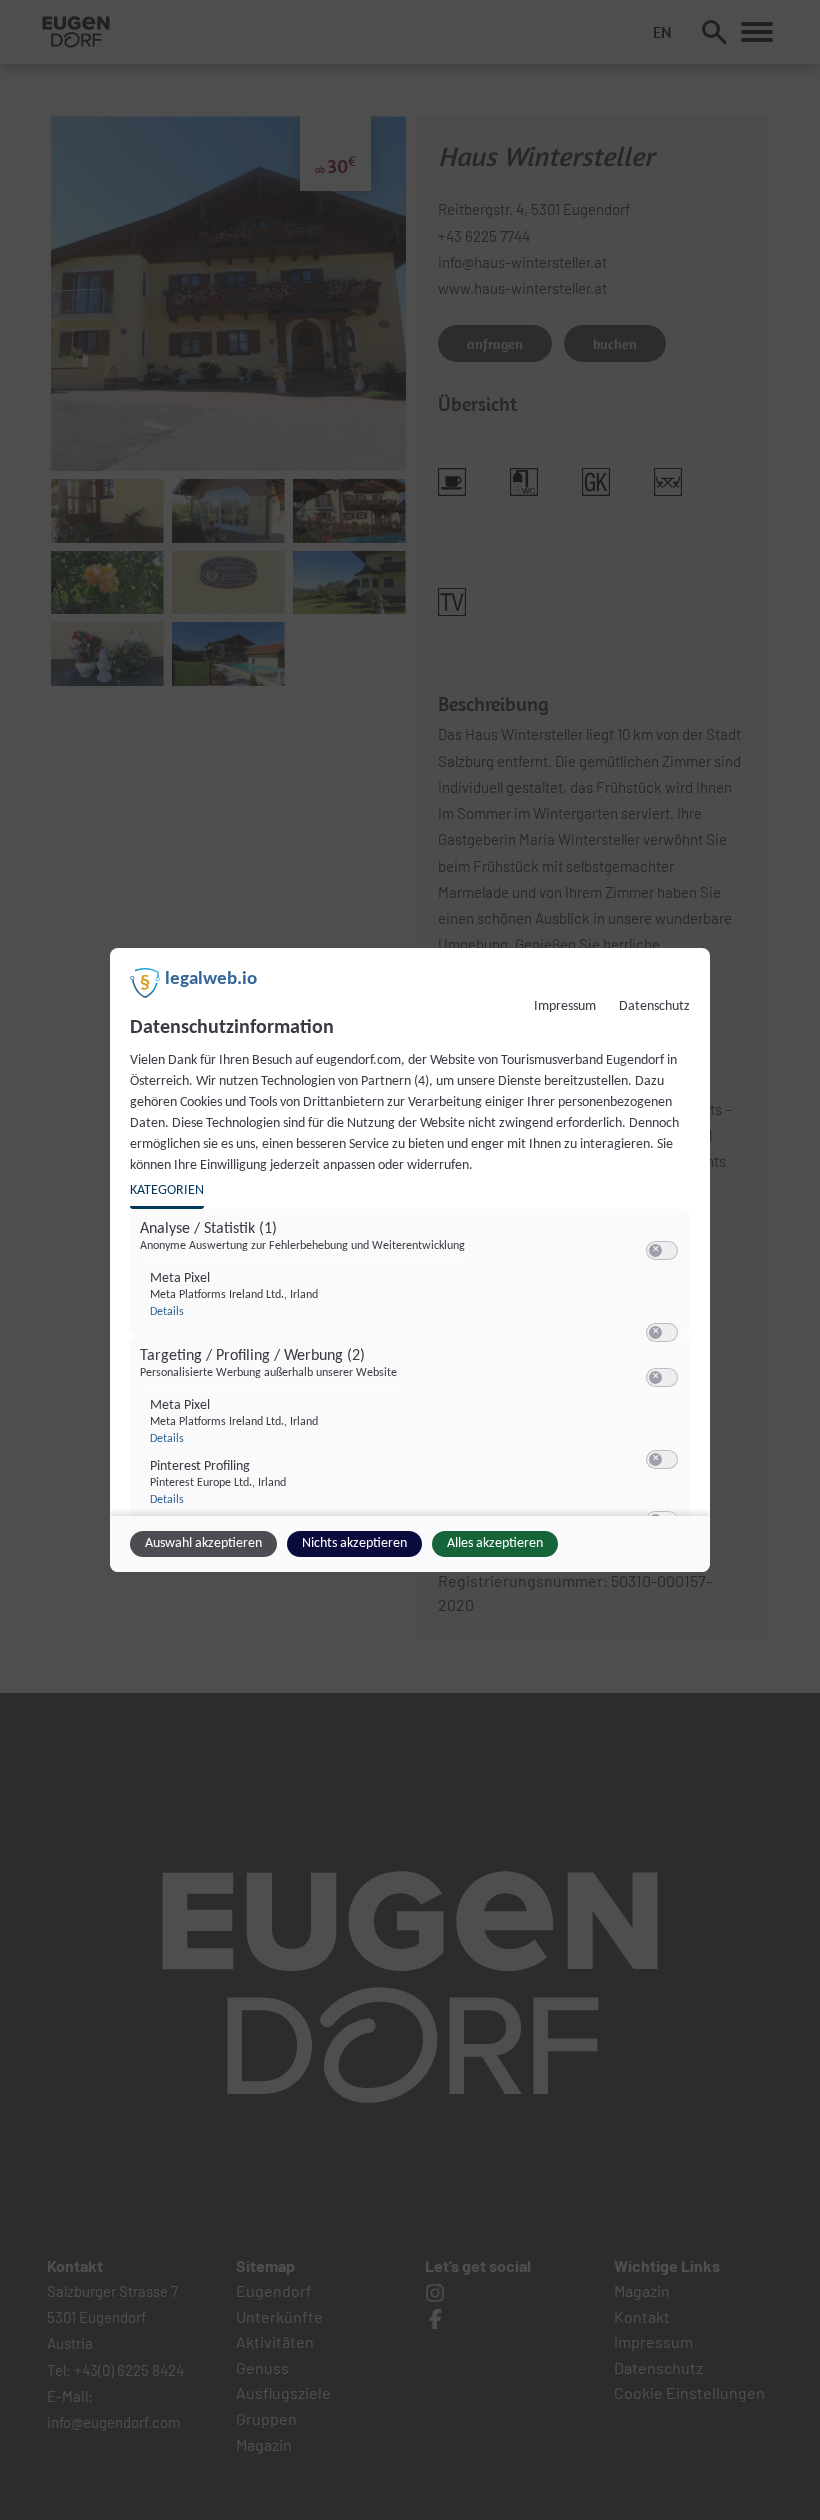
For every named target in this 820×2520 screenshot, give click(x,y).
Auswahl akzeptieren (203, 1543)
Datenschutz (654, 1006)
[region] (412, 1368)
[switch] (662, 1251)
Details (167, 1312)
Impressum (565, 1006)
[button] (655, 1250)
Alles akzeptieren (495, 1543)
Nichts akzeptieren (354, 1543)
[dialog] (410, 1260)
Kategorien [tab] (167, 1190)
